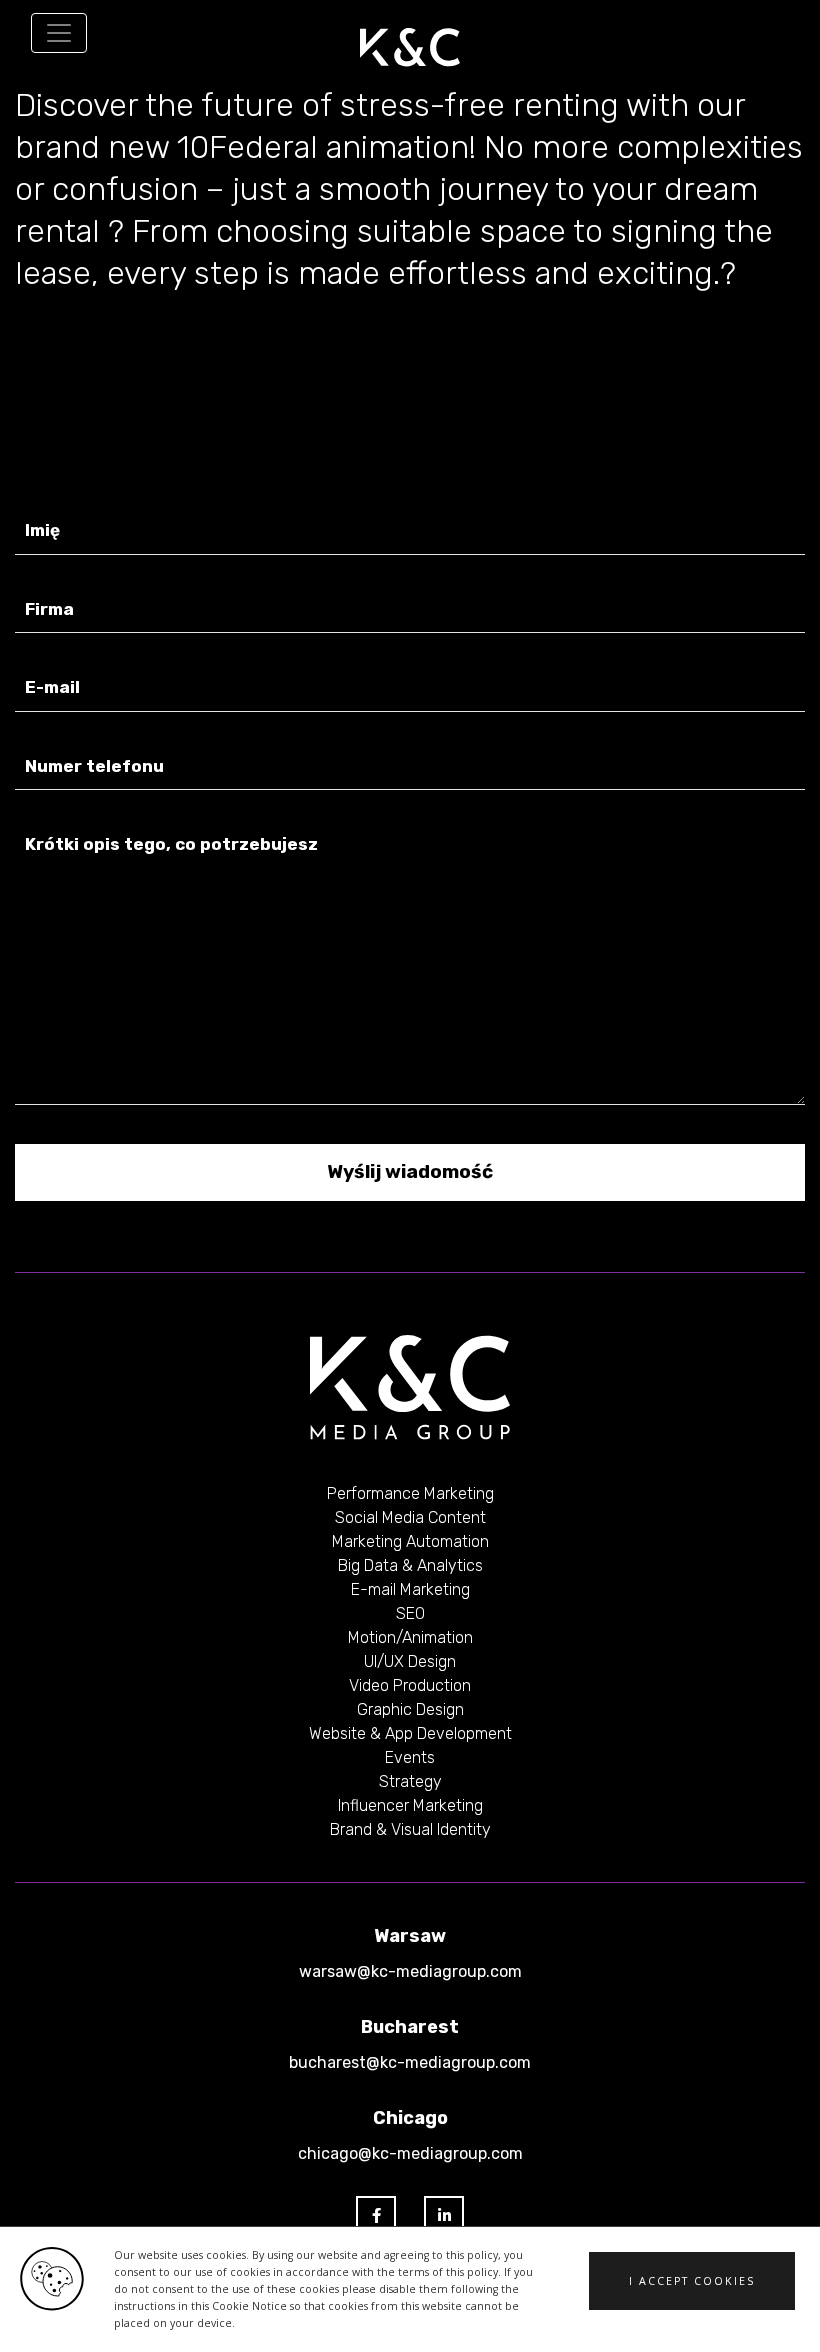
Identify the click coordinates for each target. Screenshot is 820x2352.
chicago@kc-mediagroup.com (410, 2153)
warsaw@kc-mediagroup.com (410, 1971)
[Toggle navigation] (59, 33)
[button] (692, 2281)
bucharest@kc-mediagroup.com (410, 2062)
